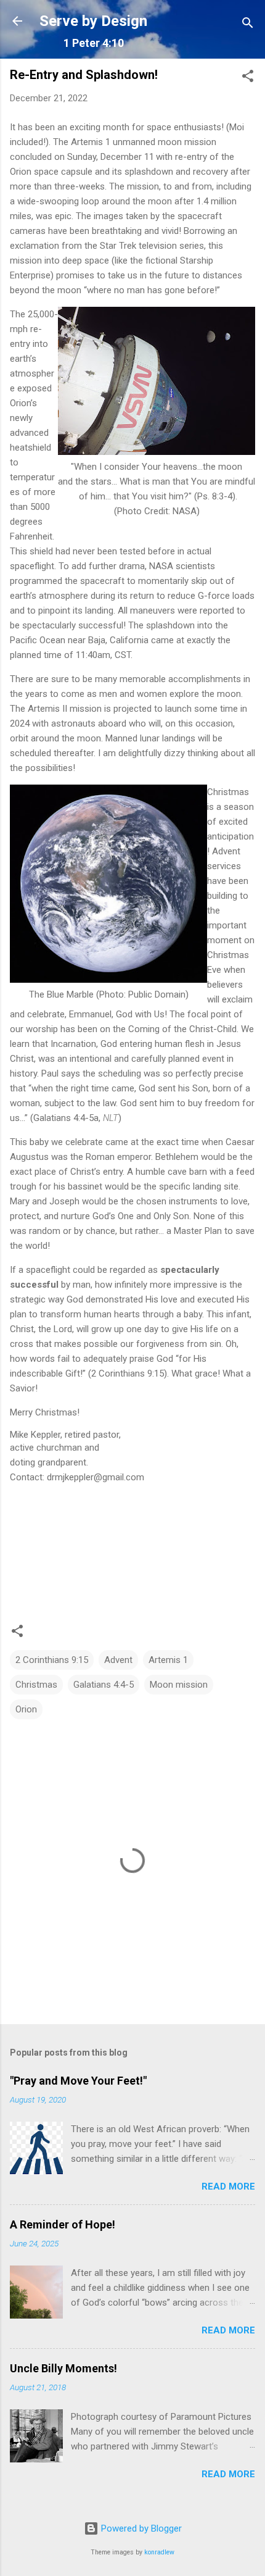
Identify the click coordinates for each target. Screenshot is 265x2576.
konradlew (159, 2552)
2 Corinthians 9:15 (52, 1660)
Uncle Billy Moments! (63, 2368)
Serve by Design (93, 21)
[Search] (248, 25)
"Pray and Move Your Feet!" (78, 2081)
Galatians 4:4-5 (104, 1685)
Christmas (36, 1685)
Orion (26, 1709)
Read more (228, 2186)
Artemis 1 (168, 1660)
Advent (118, 1660)
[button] (248, 78)
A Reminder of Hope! (63, 2224)
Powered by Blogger (140, 2528)
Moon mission (179, 1685)
